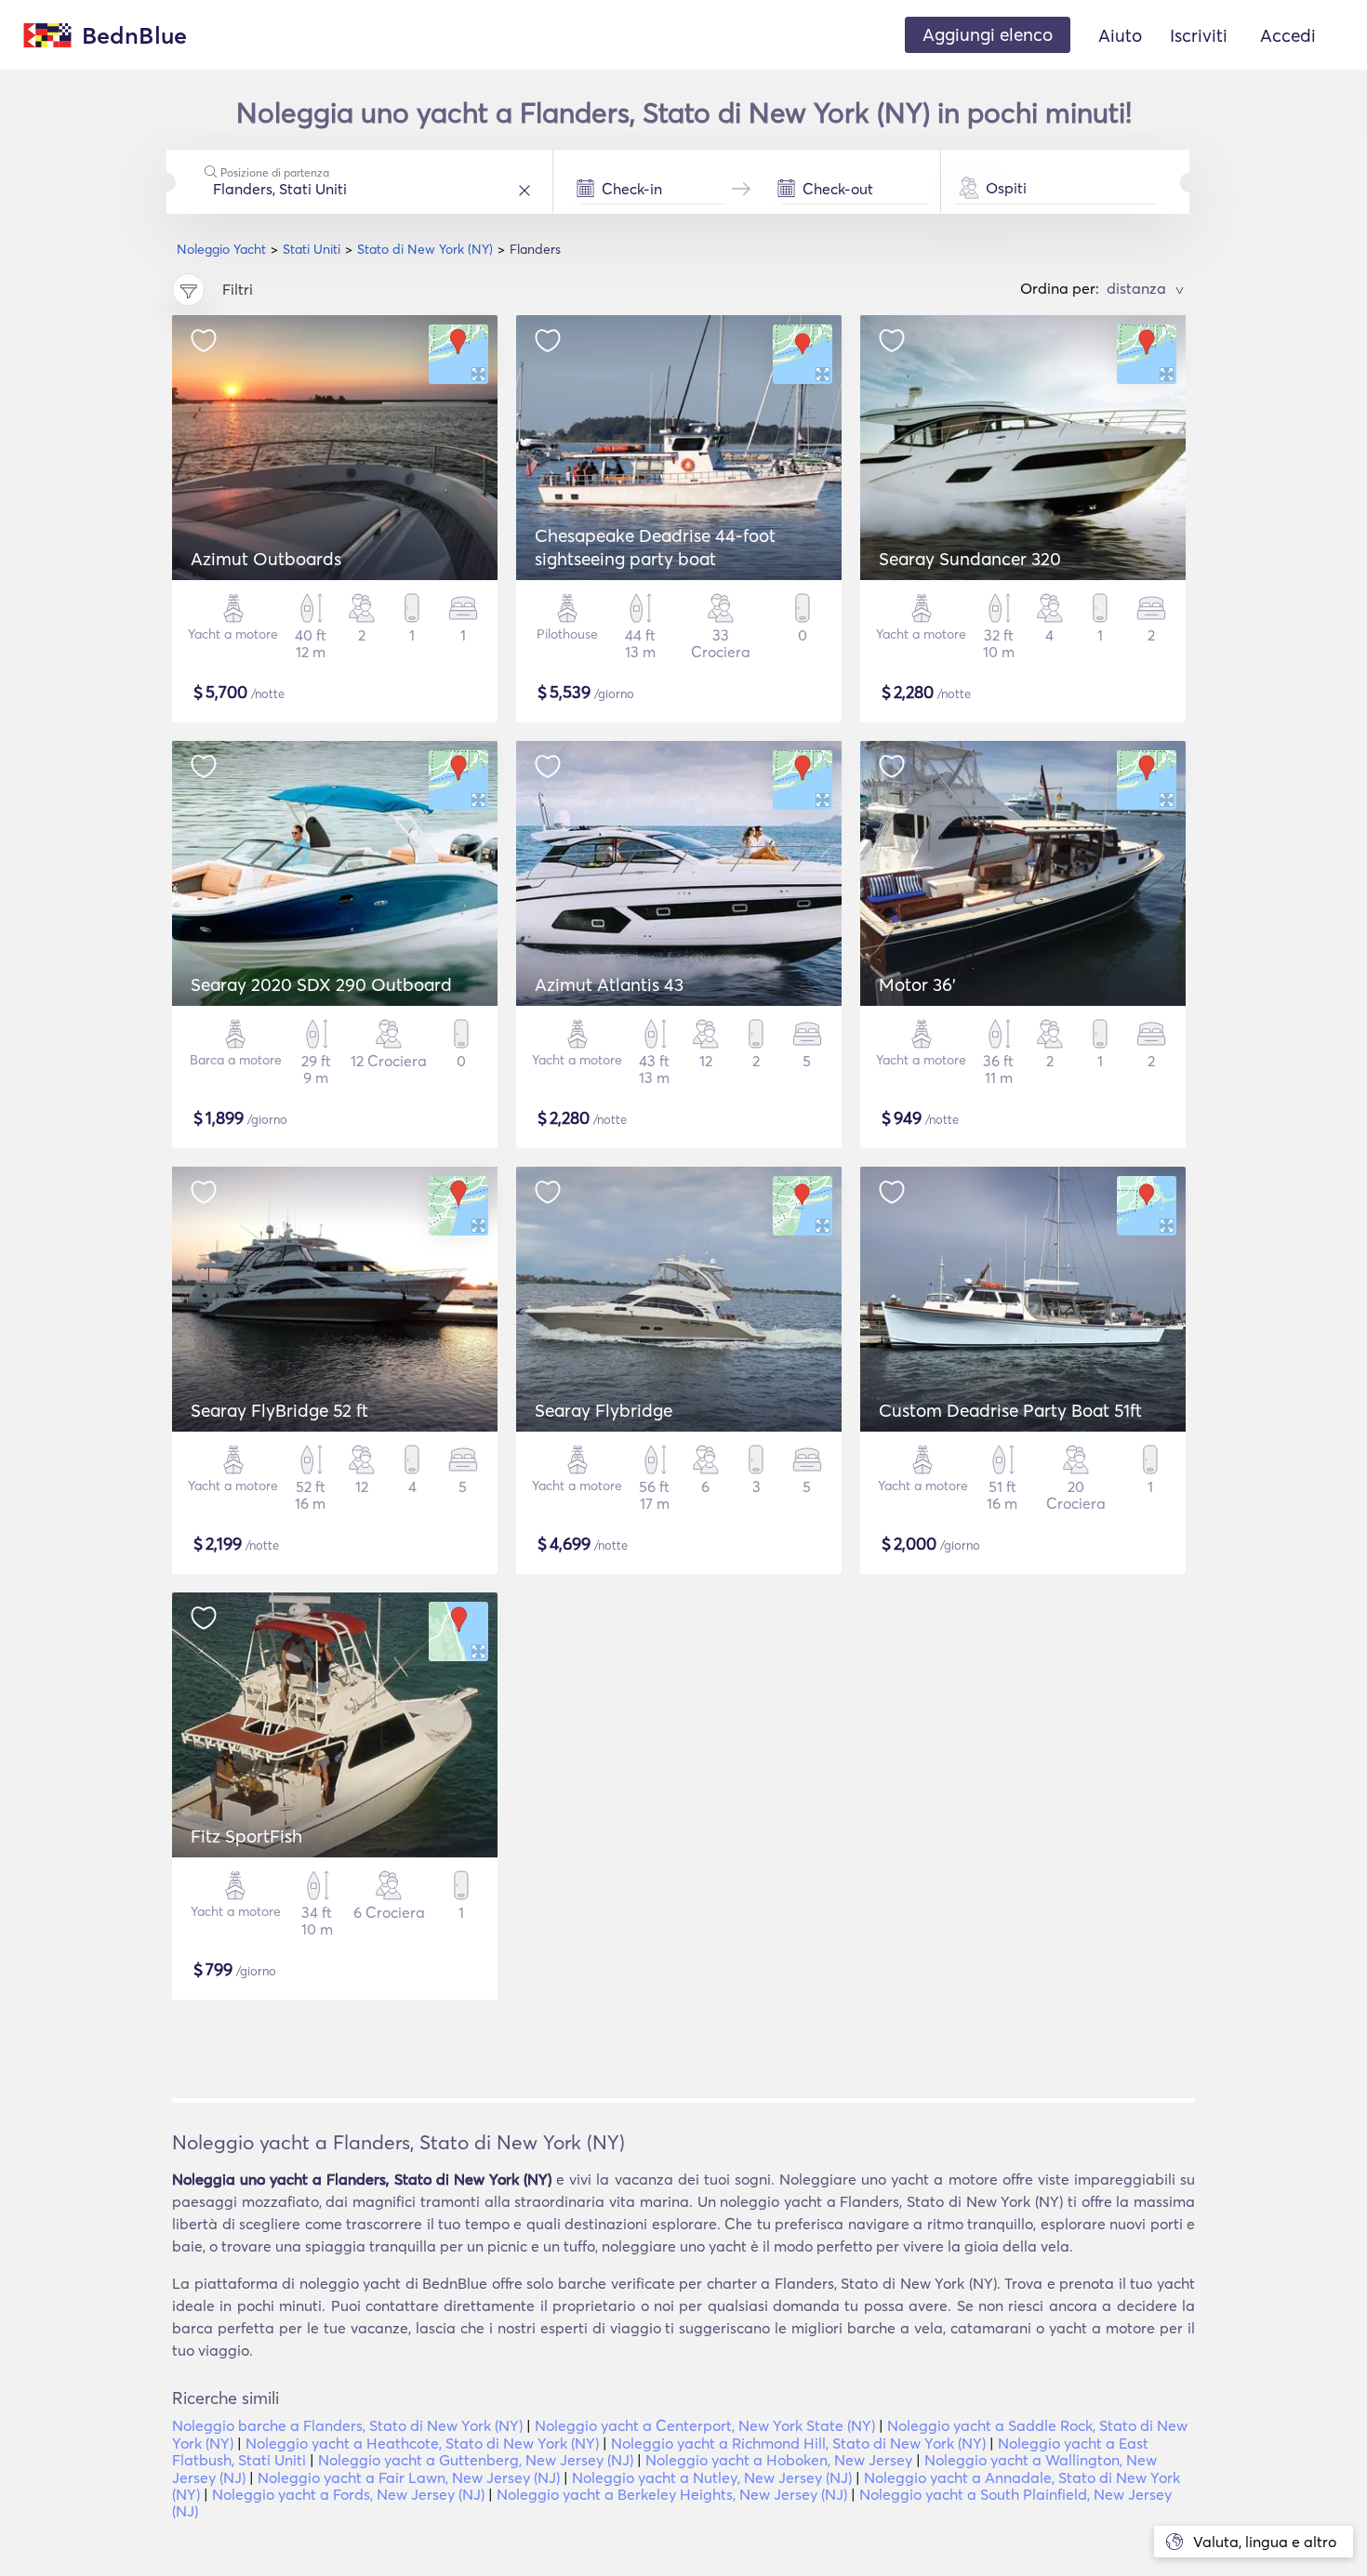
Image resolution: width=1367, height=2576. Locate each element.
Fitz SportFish (246, 1836)
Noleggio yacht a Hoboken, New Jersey (779, 2460)
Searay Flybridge (604, 1410)
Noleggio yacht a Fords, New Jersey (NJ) (348, 2494)
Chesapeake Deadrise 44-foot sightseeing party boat (655, 547)
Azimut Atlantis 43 (609, 984)
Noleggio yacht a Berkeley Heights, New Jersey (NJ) (672, 2494)
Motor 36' (917, 984)
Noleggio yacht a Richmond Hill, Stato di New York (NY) (798, 2443)
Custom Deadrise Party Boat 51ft (1010, 1410)
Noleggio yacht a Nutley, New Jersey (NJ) (712, 2477)
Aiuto (1120, 35)
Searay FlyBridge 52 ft (279, 1410)
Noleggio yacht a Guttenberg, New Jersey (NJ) (476, 2460)
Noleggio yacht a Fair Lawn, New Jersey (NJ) (409, 2477)
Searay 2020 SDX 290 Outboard (321, 984)
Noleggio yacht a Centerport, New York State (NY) (705, 2425)
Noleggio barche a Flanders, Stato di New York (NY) (347, 2425)
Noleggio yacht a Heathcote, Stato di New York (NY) (422, 2443)
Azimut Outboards (266, 559)
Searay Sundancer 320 (970, 559)
